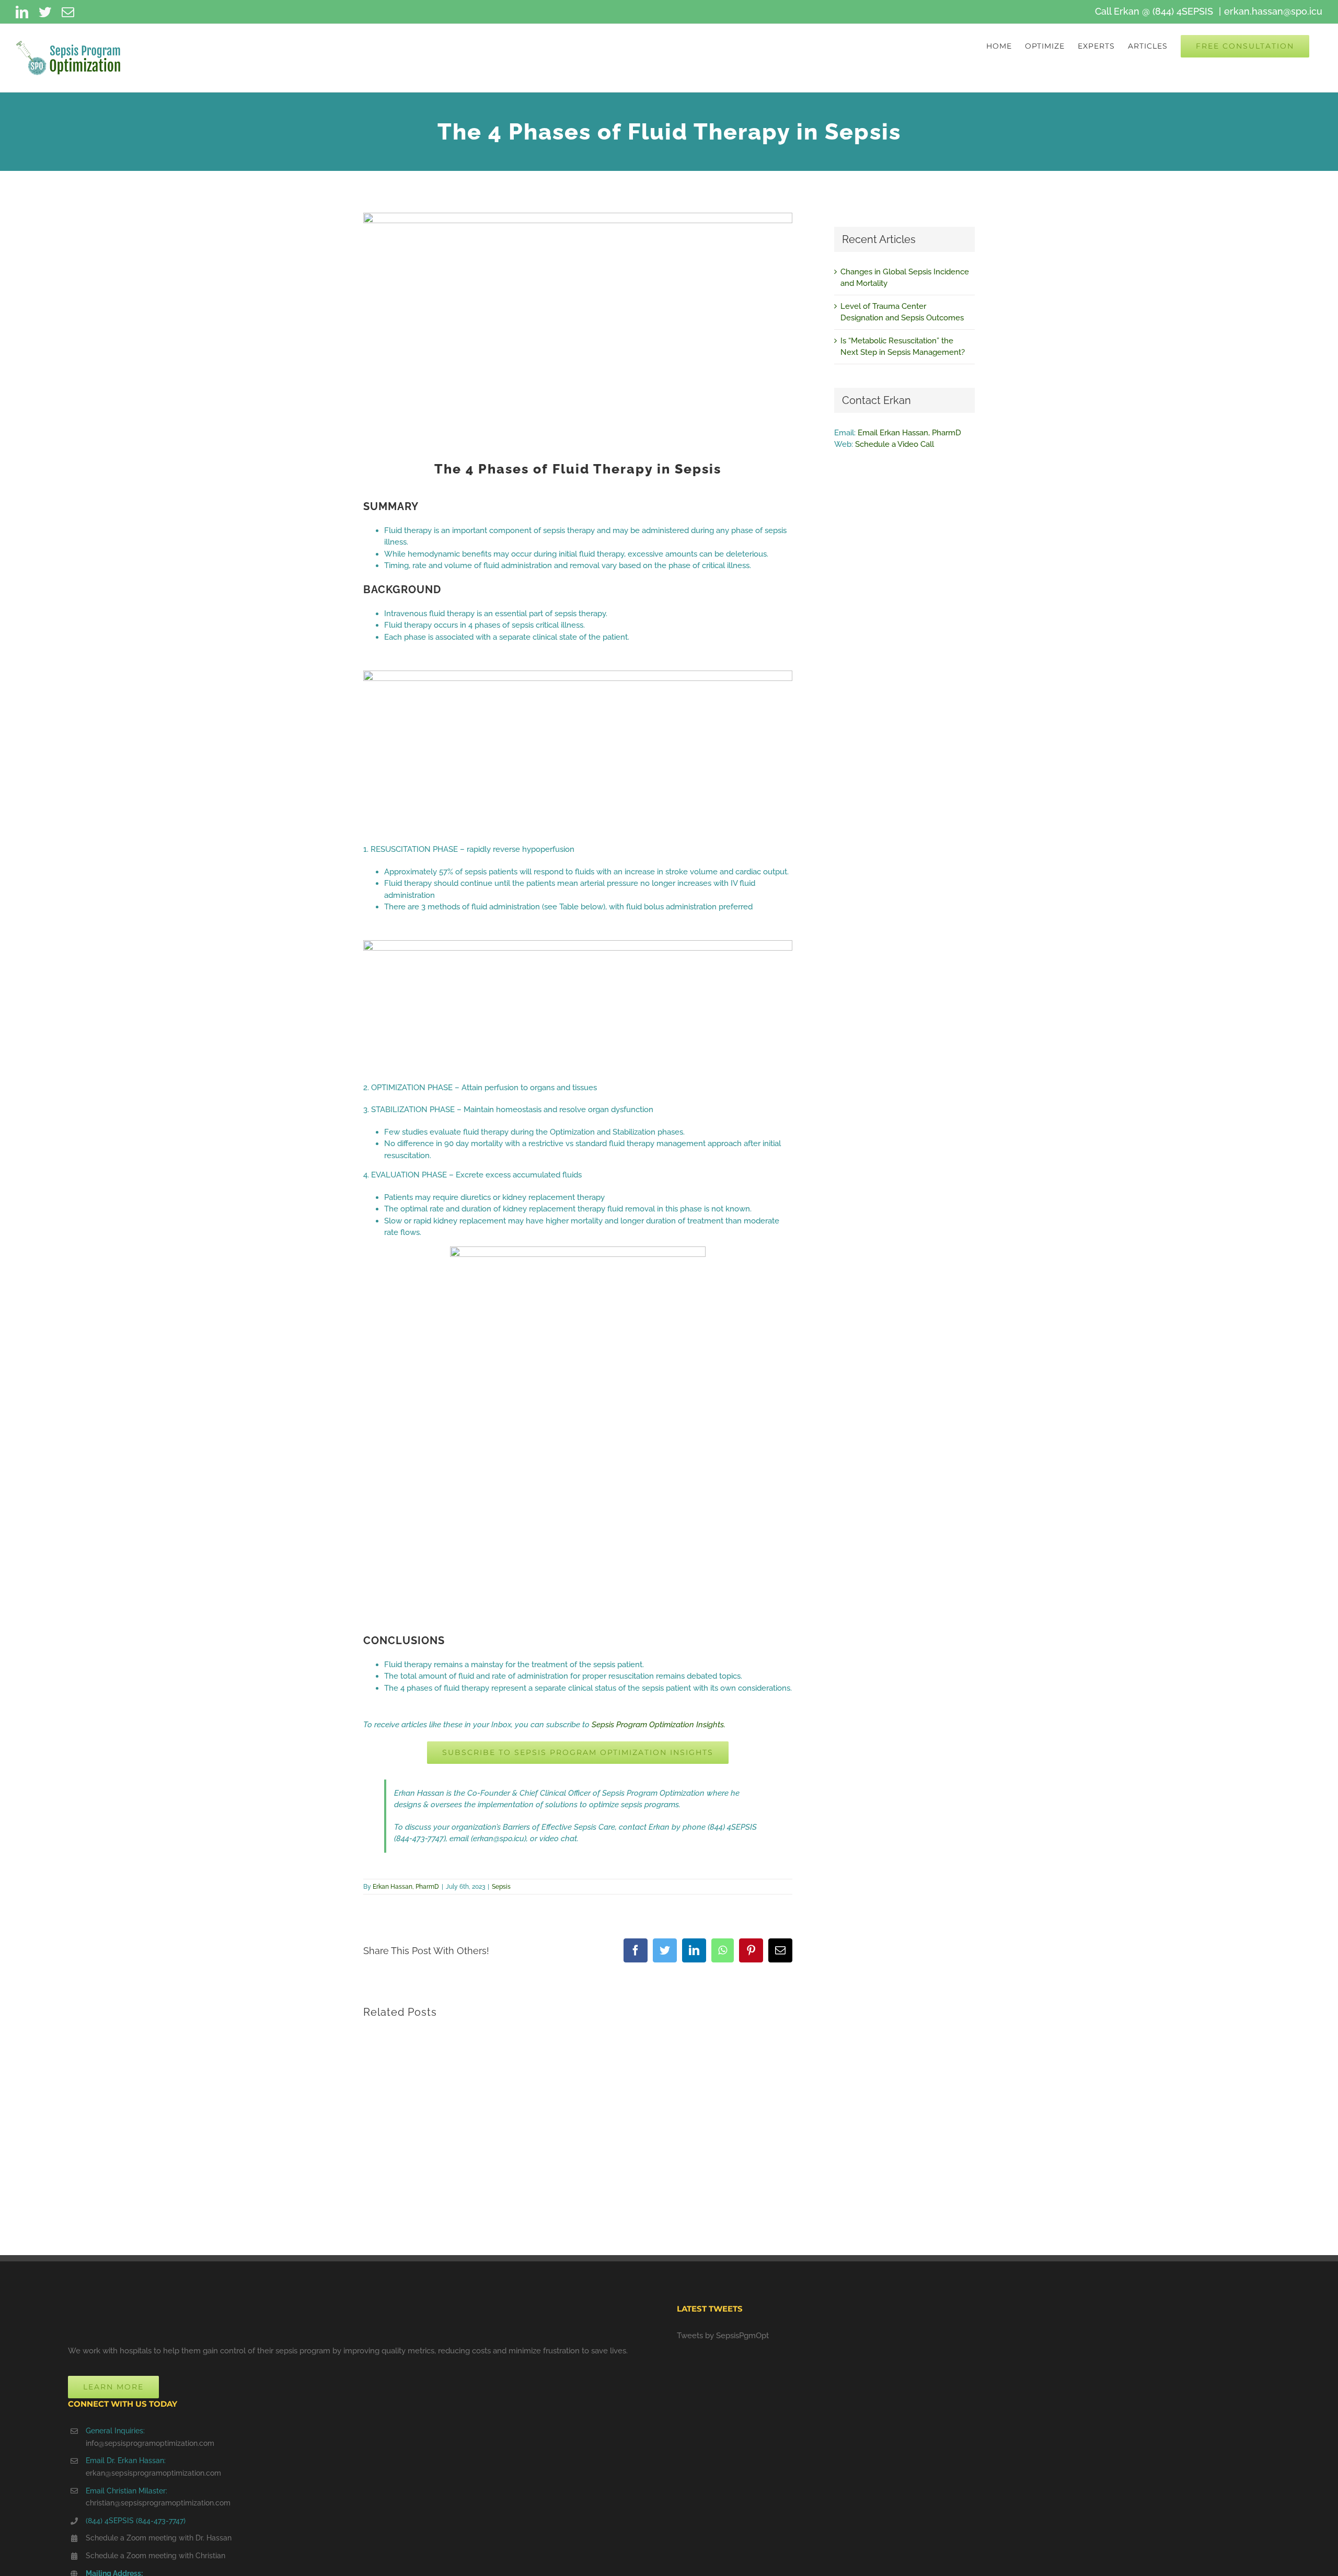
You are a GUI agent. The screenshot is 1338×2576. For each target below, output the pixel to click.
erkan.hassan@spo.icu (1273, 11)
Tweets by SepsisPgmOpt (723, 2336)
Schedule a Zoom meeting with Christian (155, 2556)
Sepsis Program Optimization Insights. (659, 1725)
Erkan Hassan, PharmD (406, 1887)
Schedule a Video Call (895, 444)
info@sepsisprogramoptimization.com (150, 2443)
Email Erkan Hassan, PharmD (909, 433)
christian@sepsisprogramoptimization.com (158, 2503)
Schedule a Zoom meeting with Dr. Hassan (159, 2538)
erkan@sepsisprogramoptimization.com (153, 2473)
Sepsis (501, 1887)
